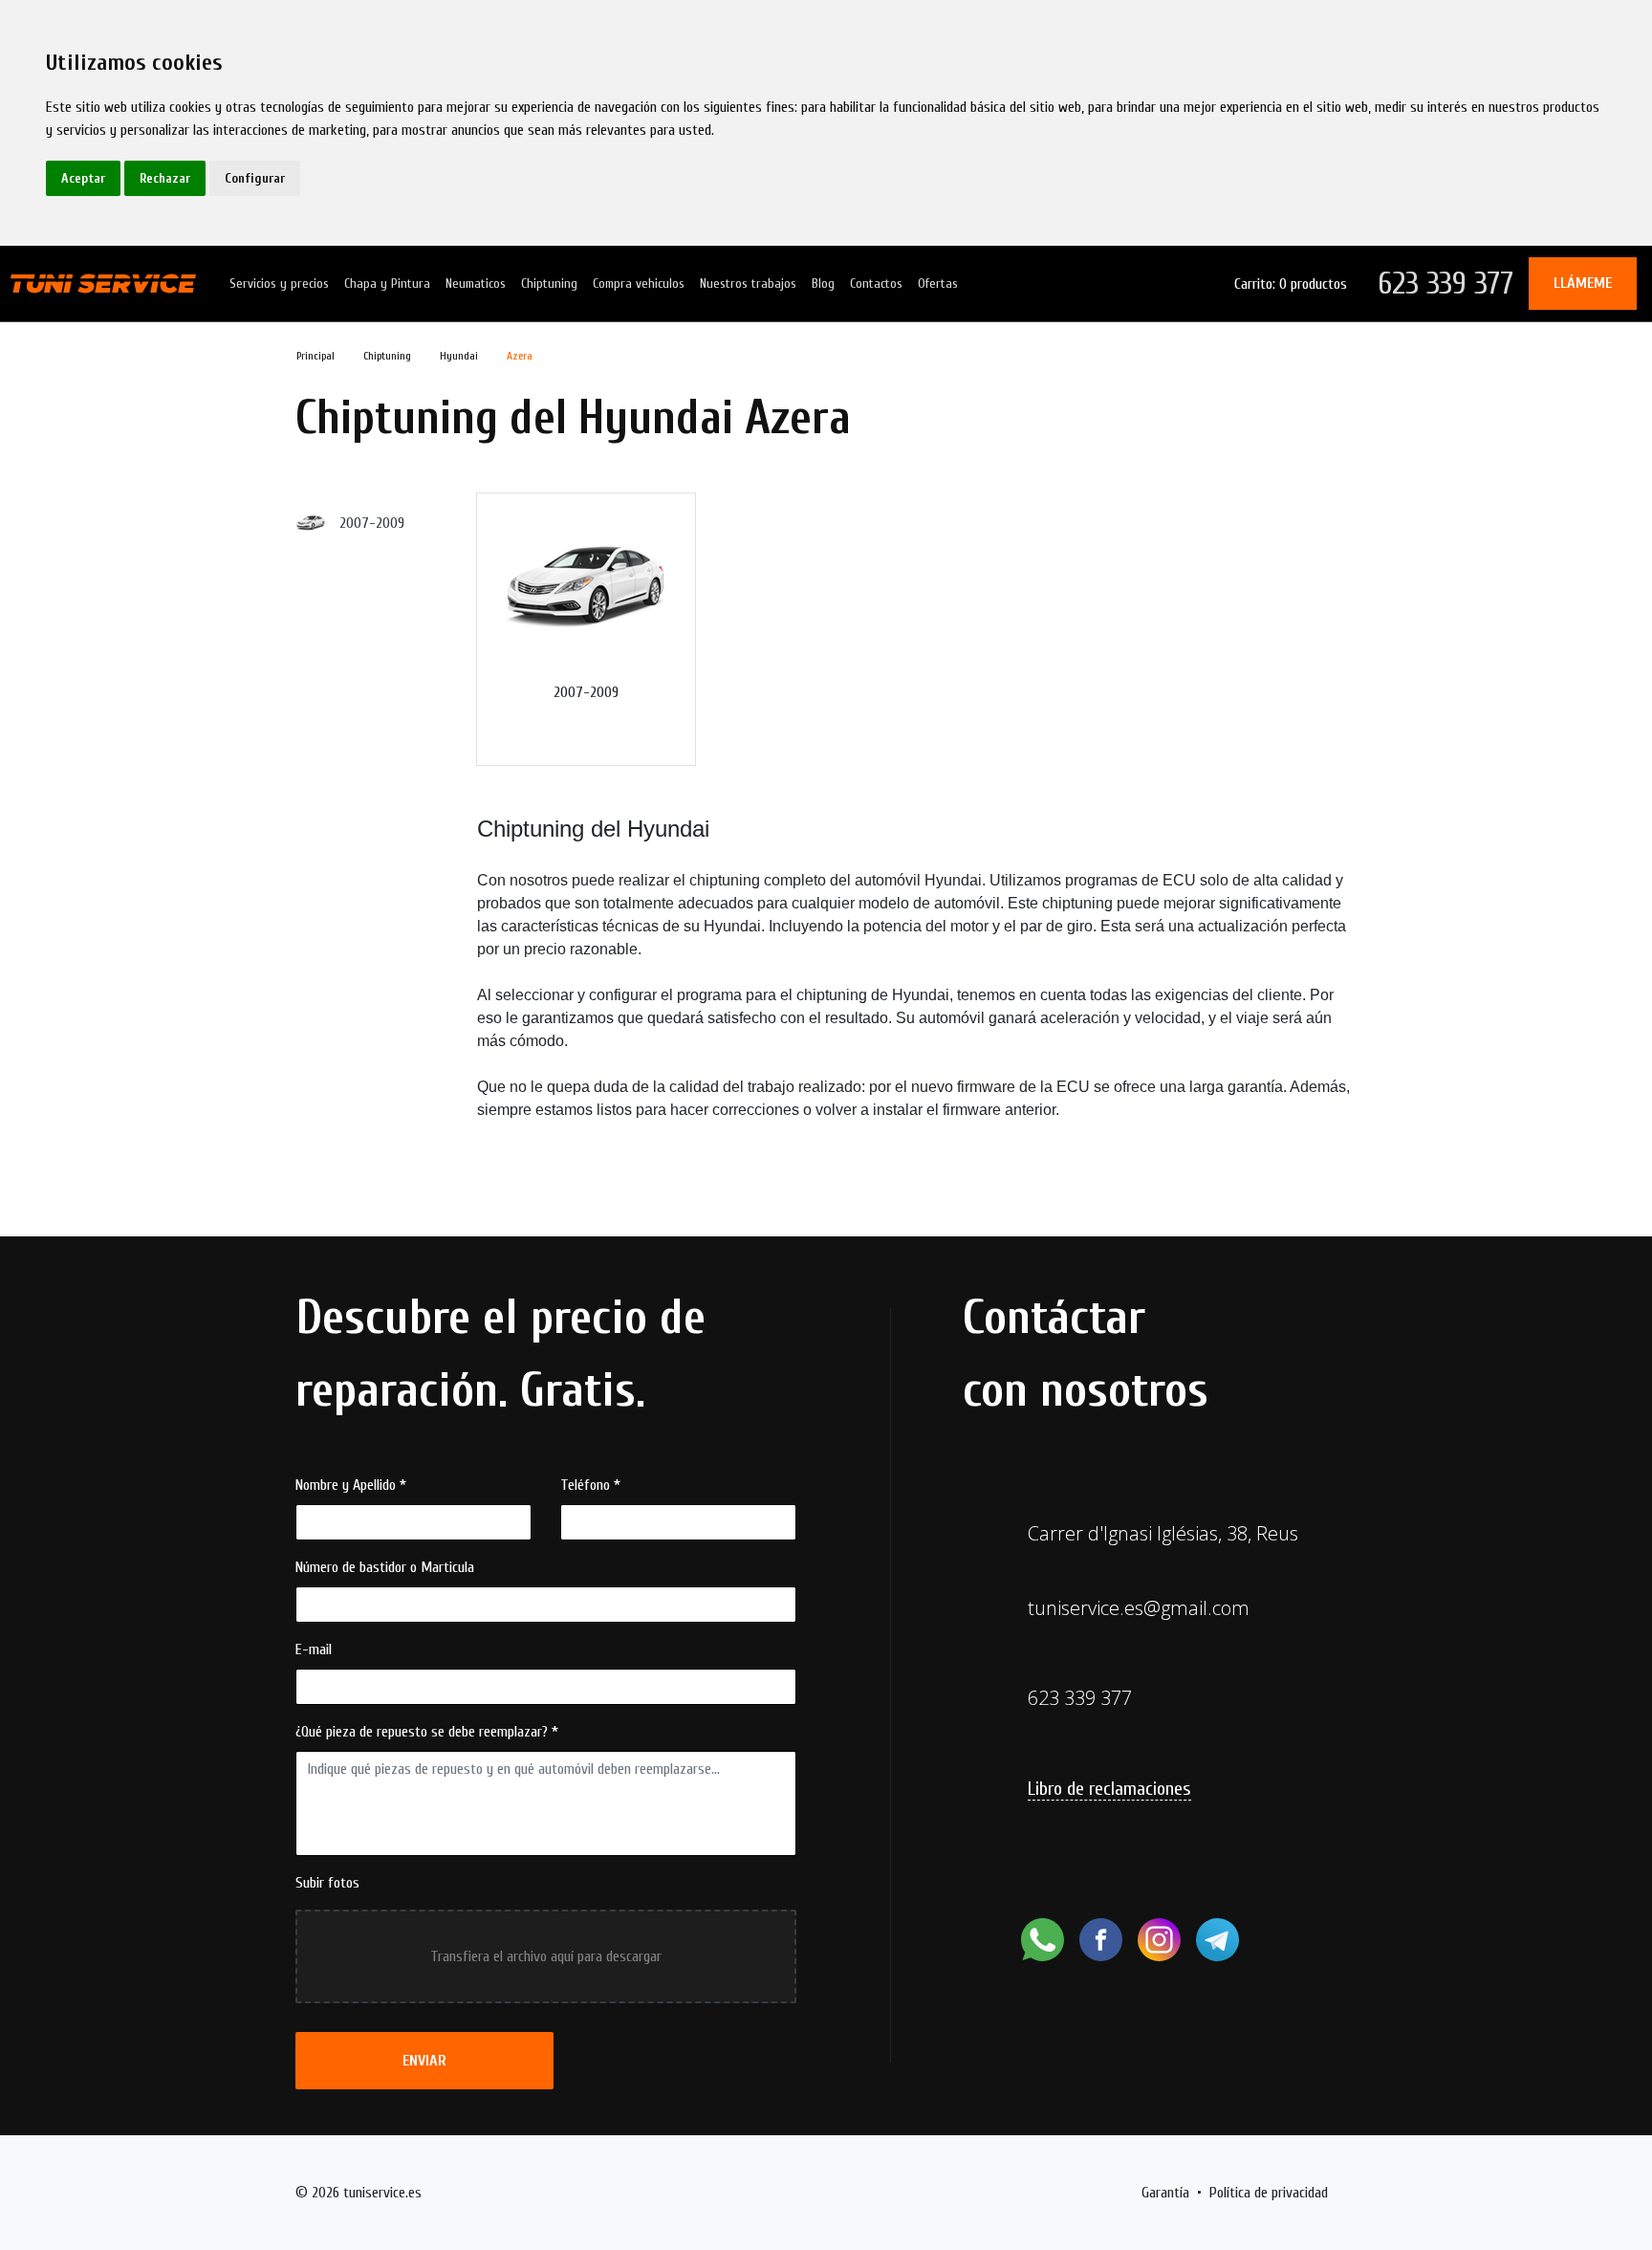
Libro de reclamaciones (1109, 1789)
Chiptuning (549, 284)
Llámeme (1583, 283)
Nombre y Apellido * (351, 1485)
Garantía (1165, 2193)
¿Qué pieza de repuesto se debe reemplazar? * (427, 1732)
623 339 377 (1445, 284)
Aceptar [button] (83, 178)
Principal (315, 356)
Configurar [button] (255, 178)
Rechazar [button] (165, 178)
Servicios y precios (279, 284)
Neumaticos (476, 284)
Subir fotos (327, 1883)
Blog (823, 284)
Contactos (876, 284)
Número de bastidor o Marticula (385, 1567)
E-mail (314, 1649)
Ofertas (938, 284)
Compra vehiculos (639, 284)
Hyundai (459, 356)
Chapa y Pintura (387, 284)
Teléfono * (590, 1485)
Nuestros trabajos (748, 284)
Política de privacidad (1269, 2193)
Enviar (424, 2061)
